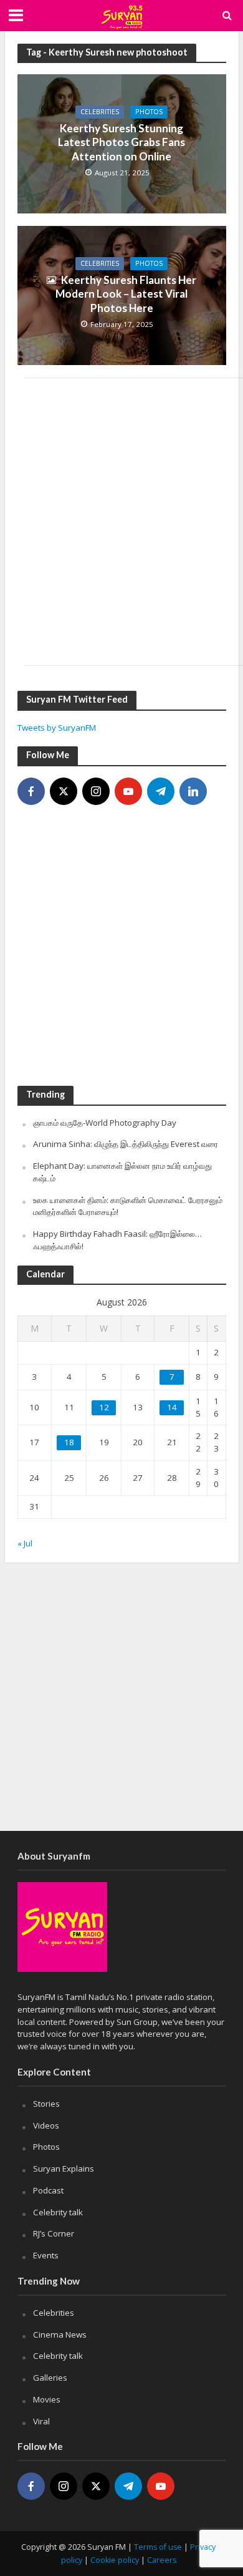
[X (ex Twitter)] (64, 791)
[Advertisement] (121, 522)
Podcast (48, 2190)
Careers (162, 2560)
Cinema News (60, 2334)
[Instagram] (96, 791)
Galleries (50, 2378)
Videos (46, 2125)
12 (104, 1407)
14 (172, 1407)
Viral (41, 2421)
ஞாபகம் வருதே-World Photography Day (105, 1123)
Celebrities (100, 112)
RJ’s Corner (54, 2233)
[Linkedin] (193, 791)
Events (46, 2255)
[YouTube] (128, 791)
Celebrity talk (58, 2212)
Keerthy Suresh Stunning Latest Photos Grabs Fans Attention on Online (121, 142)
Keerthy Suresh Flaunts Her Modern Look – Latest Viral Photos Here (126, 294)
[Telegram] (161, 791)
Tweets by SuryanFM (57, 728)
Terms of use (158, 2547)
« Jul (25, 1543)
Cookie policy (115, 2560)
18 (69, 1442)
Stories (46, 2104)
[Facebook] (31, 791)
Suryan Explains (64, 2169)
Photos (149, 112)
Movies (47, 2399)
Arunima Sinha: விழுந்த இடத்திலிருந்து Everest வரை (126, 1144)
